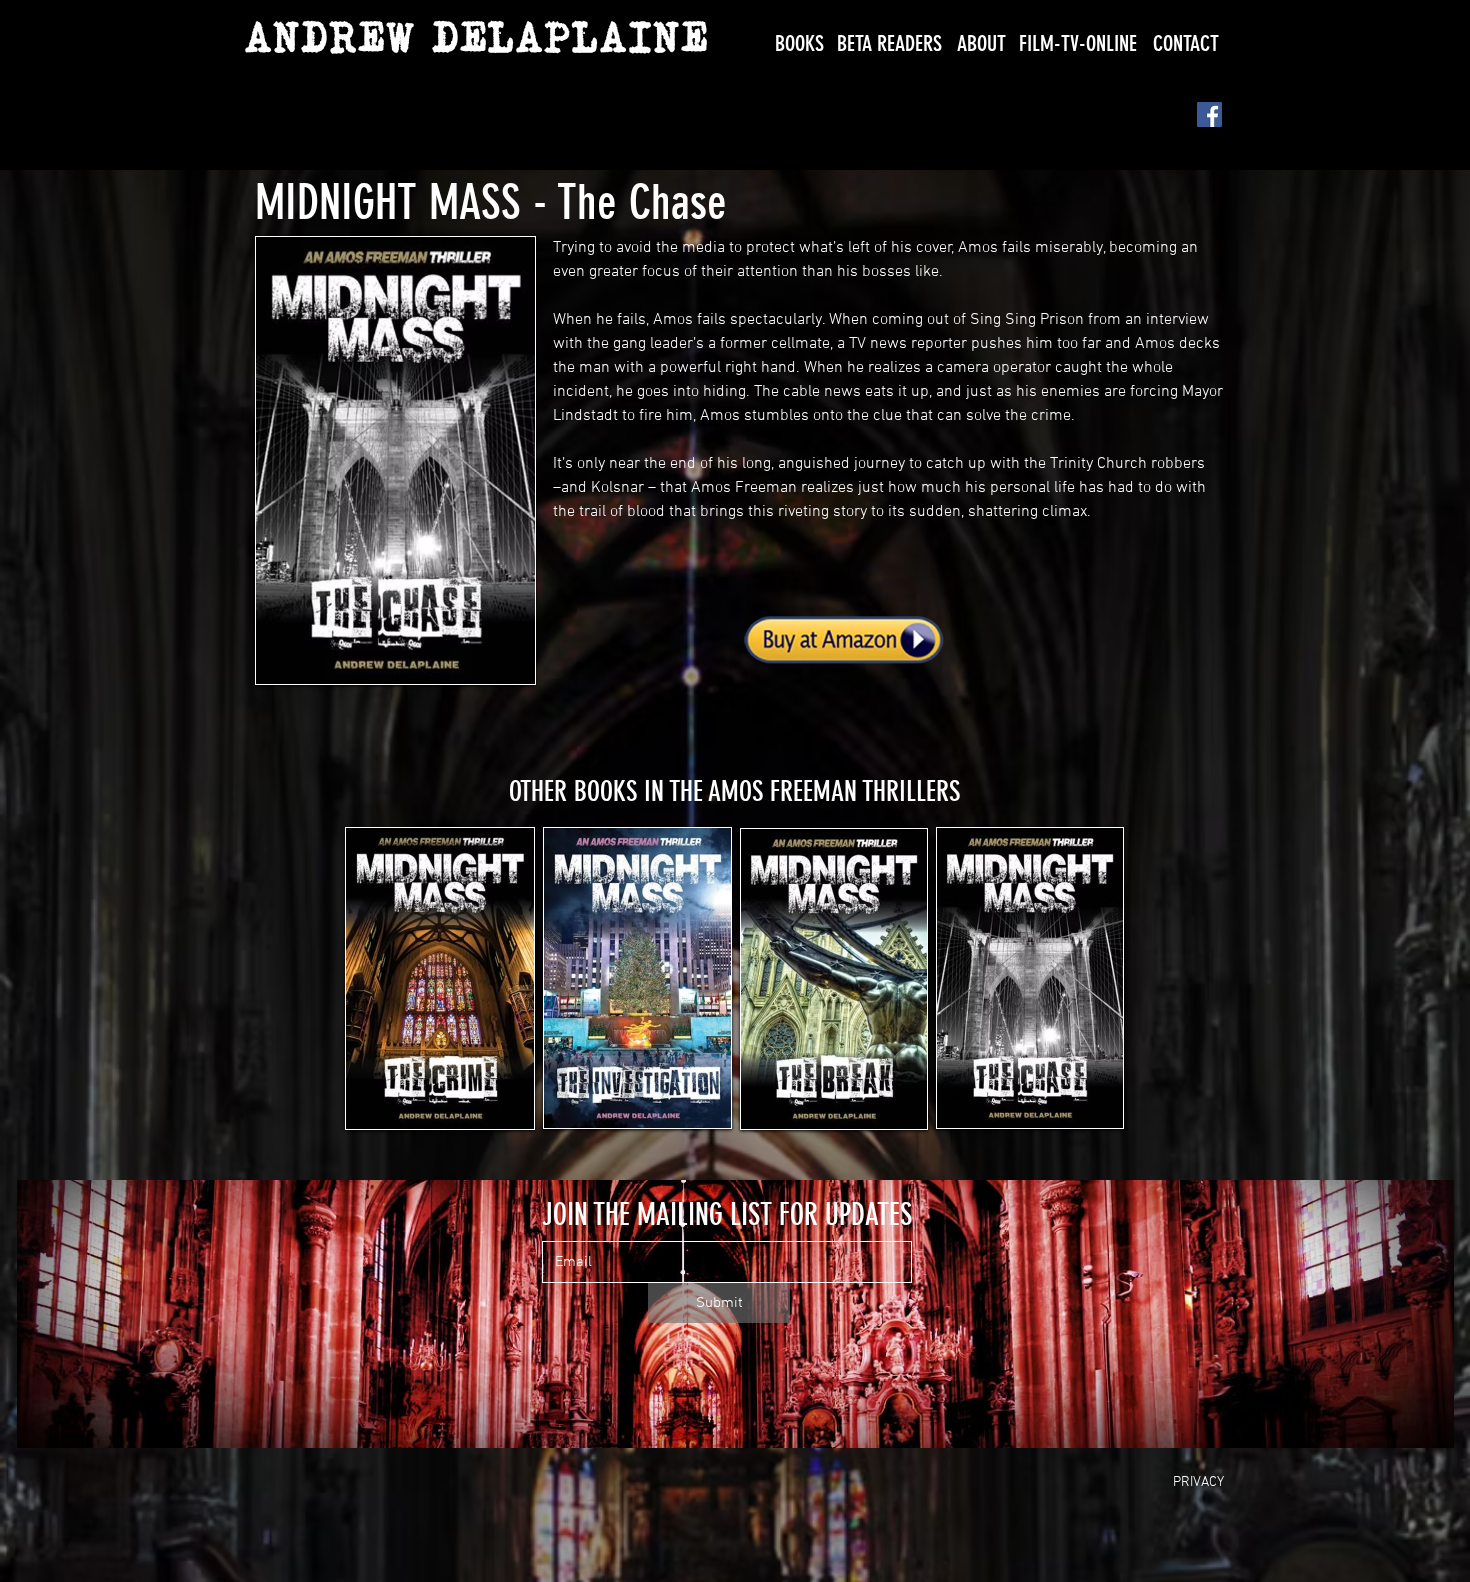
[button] (799, 43)
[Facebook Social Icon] (1209, 114)
